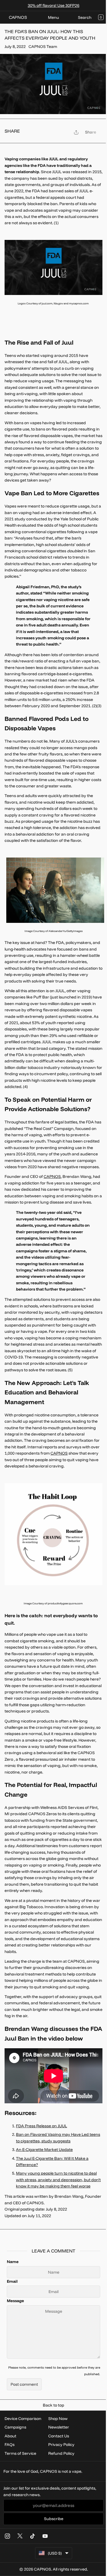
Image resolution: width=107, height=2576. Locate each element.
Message (15, 2301)
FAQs (10, 2444)
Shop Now (58, 2419)
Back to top (53, 2405)
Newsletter (59, 2427)
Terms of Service (20, 2453)
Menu (53, 17)
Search (85, 17)
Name (13, 2262)
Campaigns (15, 2427)
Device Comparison (23, 2419)
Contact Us (59, 2436)
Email (12, 2281)
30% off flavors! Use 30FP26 (53, 5)
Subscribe (54, 2519)
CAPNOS (52, 1176)
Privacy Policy (61, 2444)
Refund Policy (61, 2453)
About (10, 2436)
